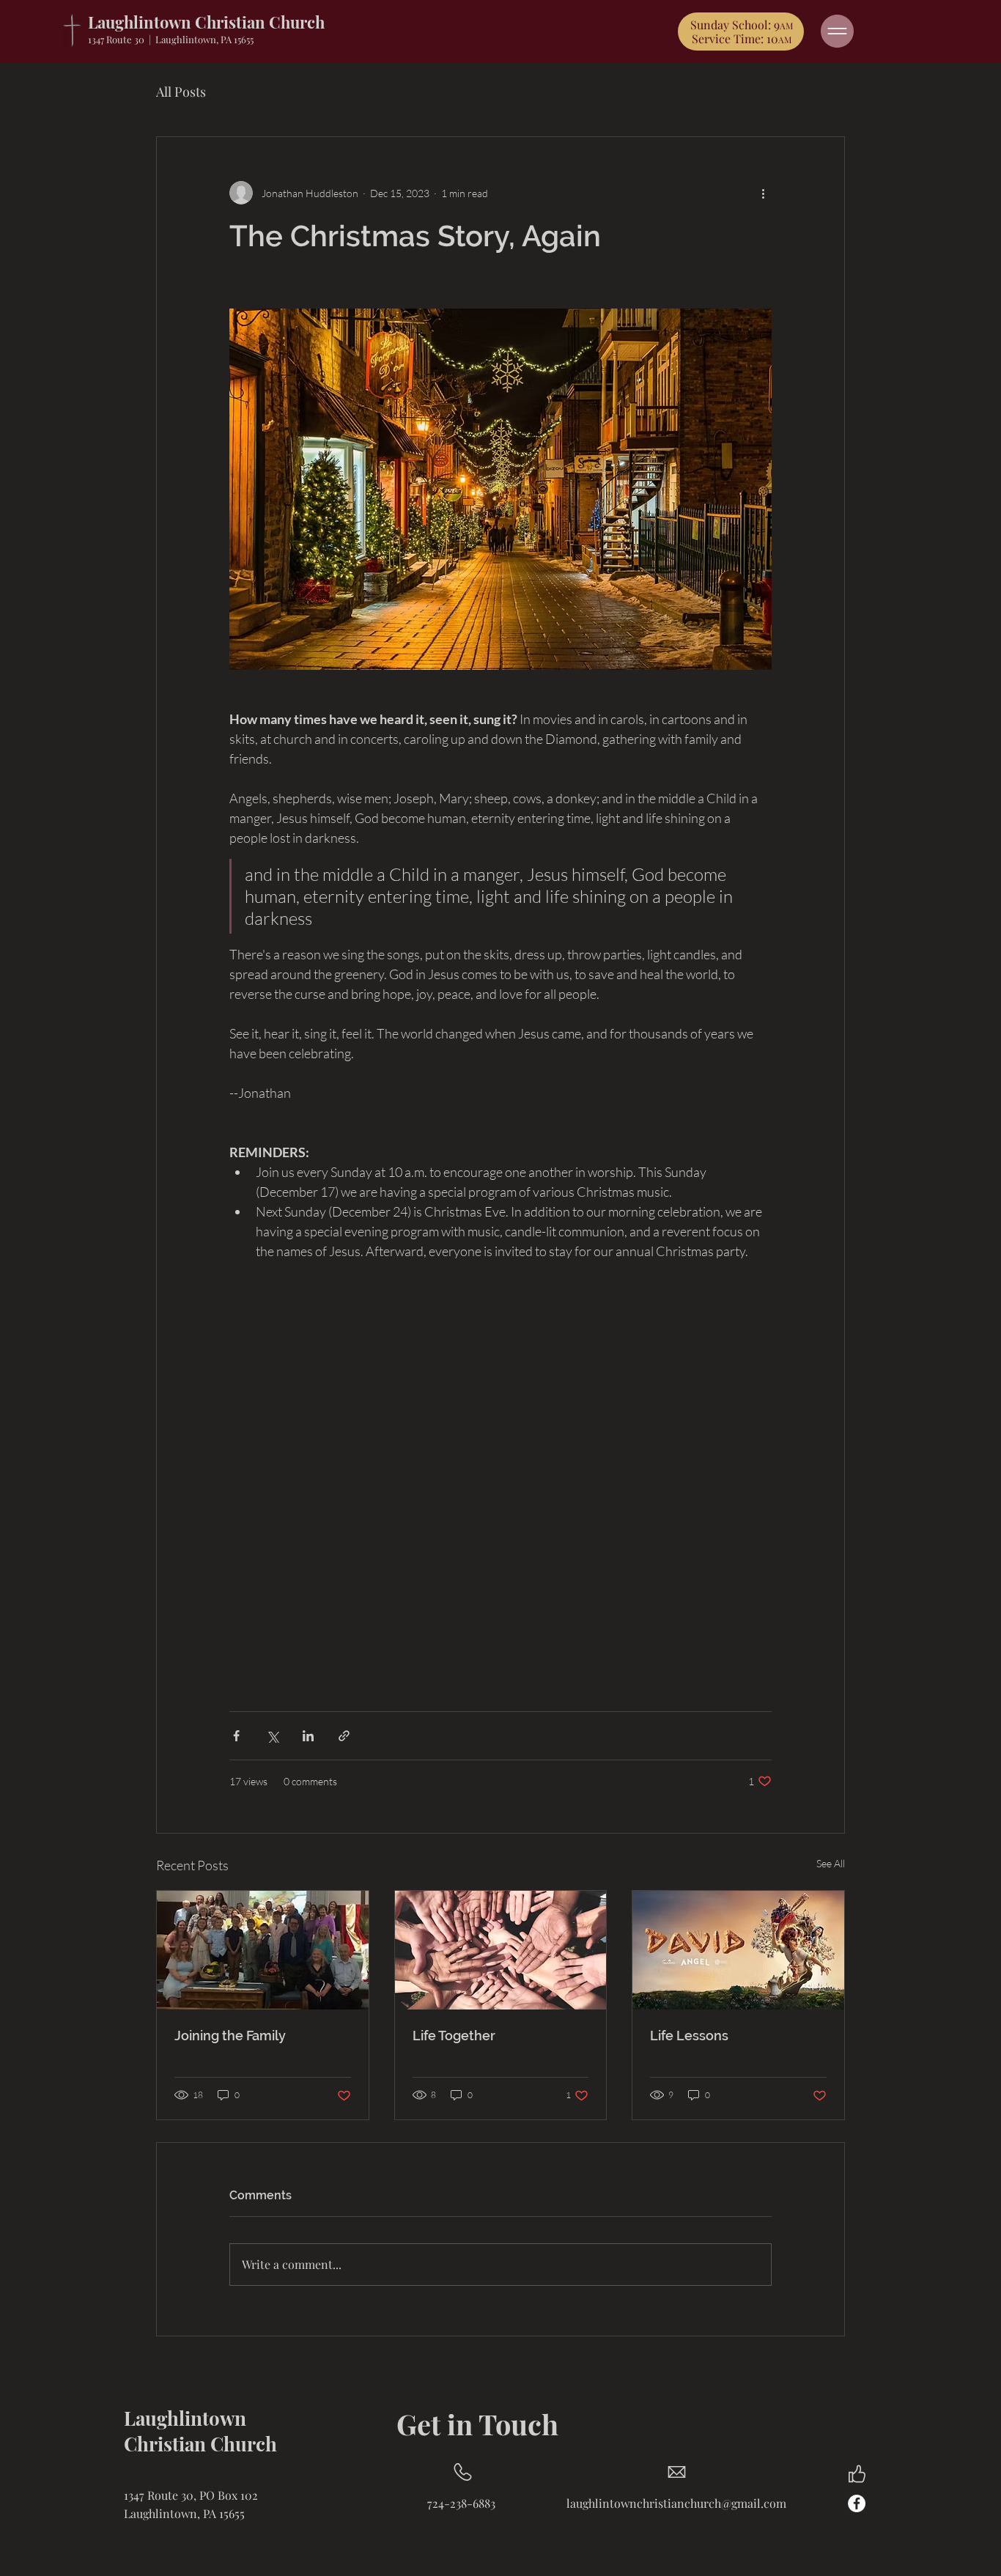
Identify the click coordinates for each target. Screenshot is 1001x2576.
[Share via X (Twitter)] (272, 1736)
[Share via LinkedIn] (308, 1736)
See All (831, 1863)
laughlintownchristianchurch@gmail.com (676, 2503)
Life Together (454, 2036)
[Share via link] (344, 1736)
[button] (837, 31)
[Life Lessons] (738, 1950)
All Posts (181, 92)
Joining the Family (230, 2036)
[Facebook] (857, 2503)
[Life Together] (501, 1950)
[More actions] (763, 193)
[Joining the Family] (263, 1950)
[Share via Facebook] (236, 1736)
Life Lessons (689, 2036)
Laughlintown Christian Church (206, 22)
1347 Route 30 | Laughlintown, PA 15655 (171, 39)
